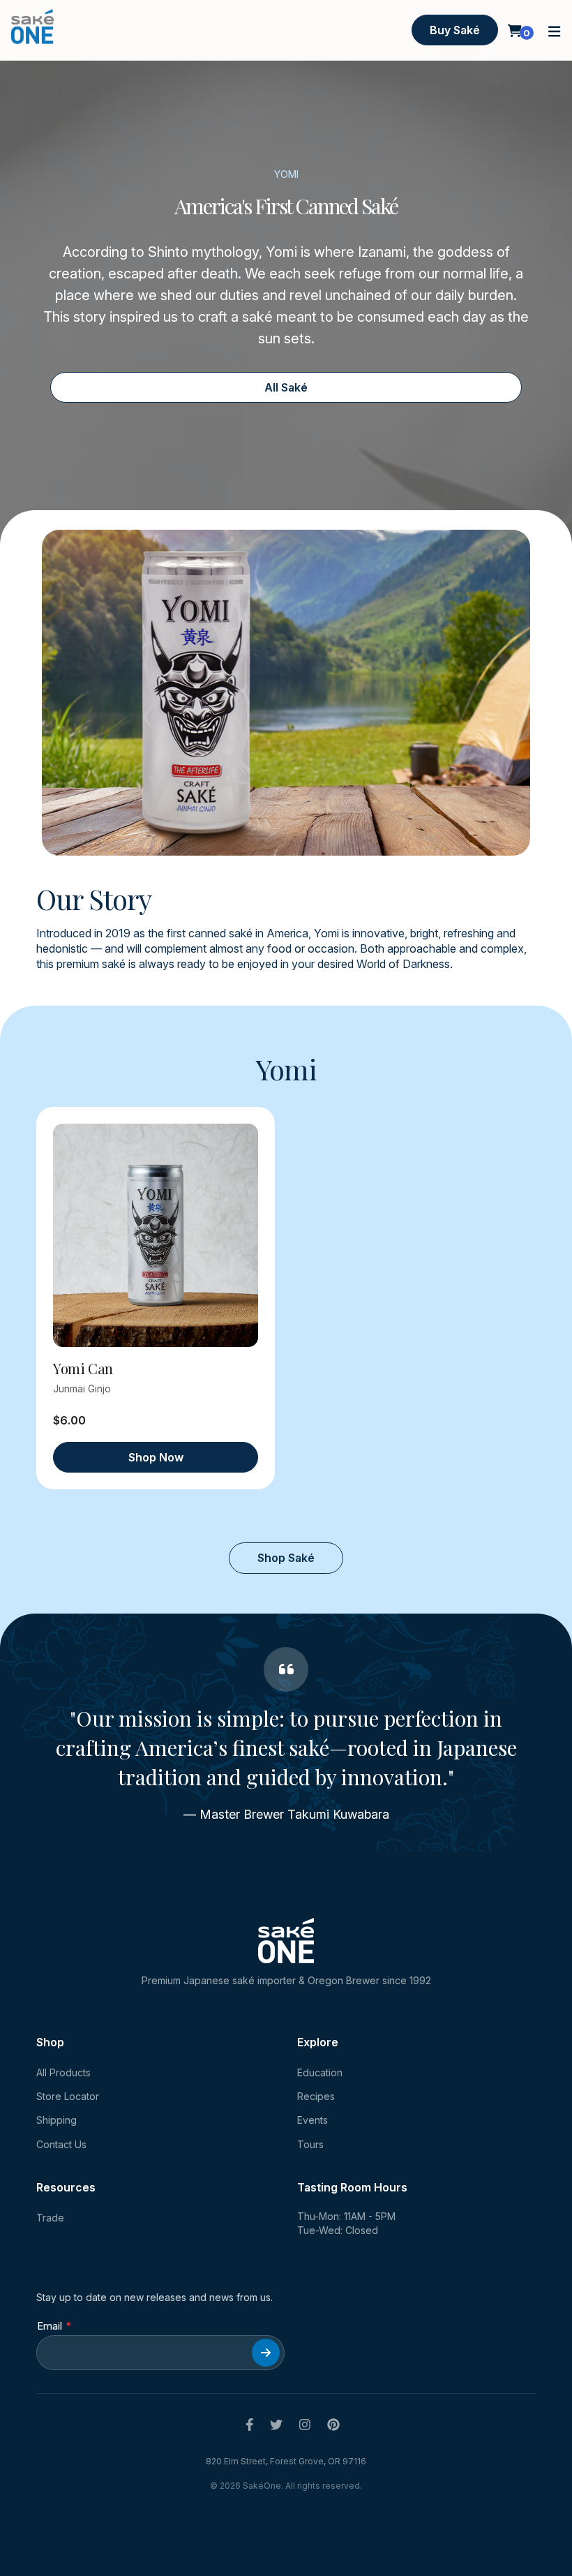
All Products (63, 2072)
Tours (310, 2144)
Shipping (57, 2120)
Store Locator (68, 2096)
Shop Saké (286, 1558)
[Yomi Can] (156, 1235)
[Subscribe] (266, 2353)
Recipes (316, 2096)
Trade (50, 2218)
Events (313, 2120)
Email (50, 2326)
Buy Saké (455, 30)
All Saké (286, 387)
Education (320, 2072)
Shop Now (156, 1457)
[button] (555, 30)
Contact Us (61, 2144)
